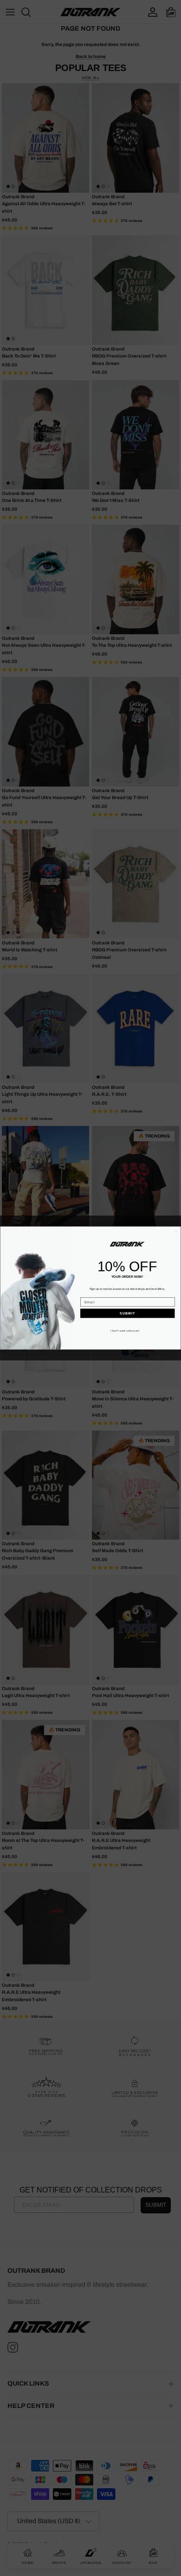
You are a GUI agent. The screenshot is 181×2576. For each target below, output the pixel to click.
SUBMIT (127, 1314)
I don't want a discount (125, 1331)
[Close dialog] (176, 1231)
